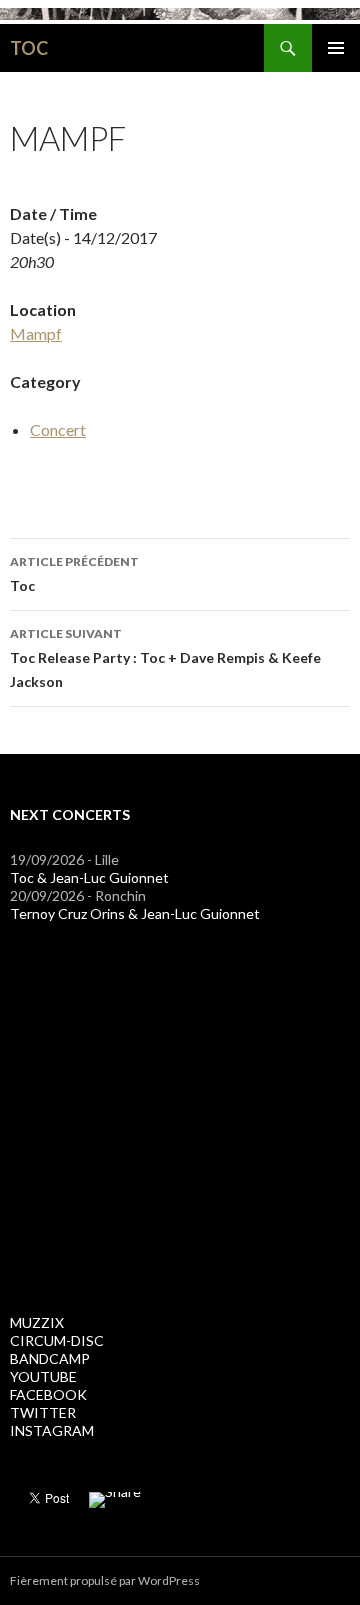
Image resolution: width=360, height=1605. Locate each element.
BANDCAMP (50, 1358)
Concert (58, 429)
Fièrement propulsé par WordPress (105, 1580)
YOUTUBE (43, 1376)
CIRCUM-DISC (57, 1340)
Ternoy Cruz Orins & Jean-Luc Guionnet (135, 913)
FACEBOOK (48, 1394)
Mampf (36, 333)
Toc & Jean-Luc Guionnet (89, 877)
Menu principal (336, 48)
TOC (29, 48)
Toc (74, 574)
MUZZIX (37, 1322)
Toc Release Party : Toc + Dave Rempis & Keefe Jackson (165, 658)
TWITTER (43, 1412)
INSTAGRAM (52, 1430)
